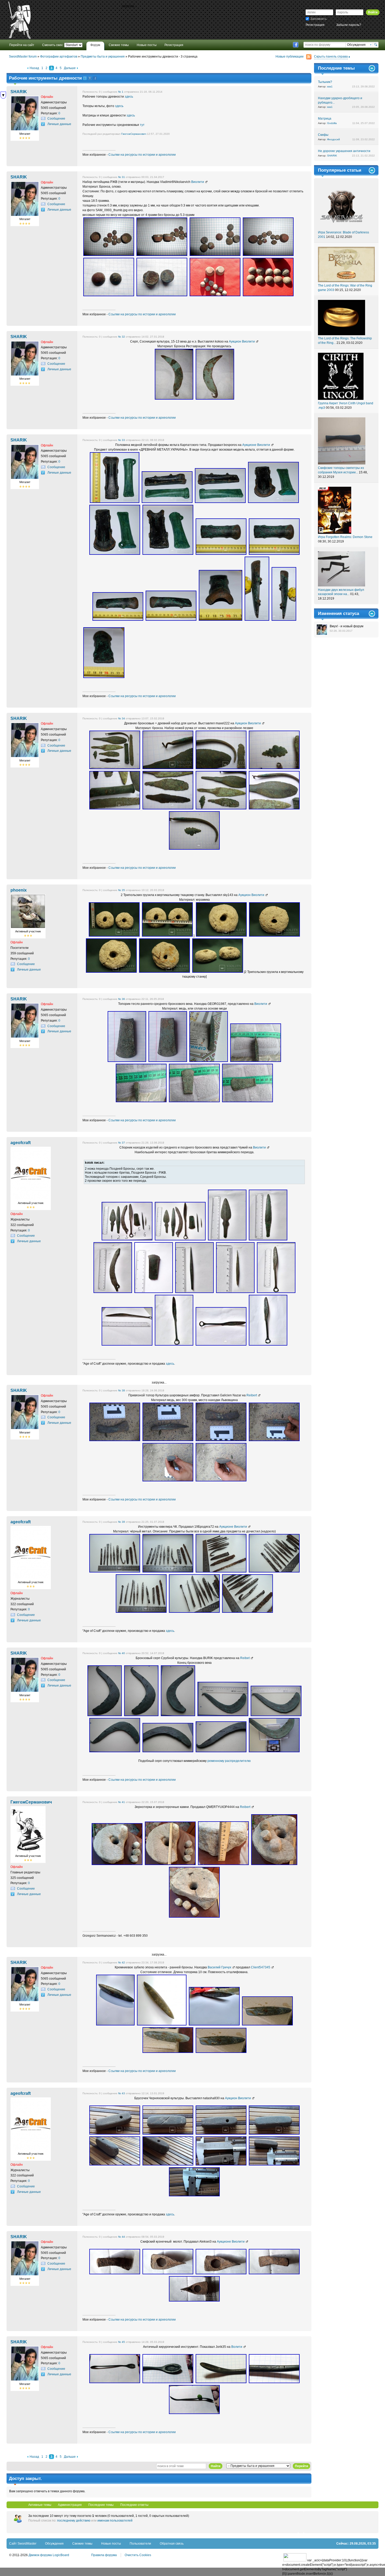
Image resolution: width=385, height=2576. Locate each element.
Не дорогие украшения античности (344, 151)
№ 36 (122, 999)
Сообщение (56, 119)
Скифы (323, 135)
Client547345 (261, 1967)
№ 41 (122, 1802)
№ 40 (122, 1653)
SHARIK (332, 156)
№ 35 (122, 890)
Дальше (70, 68)
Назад (34, 68)
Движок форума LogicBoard (49, 2555)
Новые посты (111, 2544)
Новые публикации (290, 57)
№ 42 (122, 1962)
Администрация (70, 2505)
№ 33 (122, 440)
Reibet (245, 1658)
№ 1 (121, 92)
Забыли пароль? (349, 25)
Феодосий (334, 139)
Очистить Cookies (138, 2555)
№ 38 (122, 1390)
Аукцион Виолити (242, 341)
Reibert (252, 1395)
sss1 (330, 86)
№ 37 (122, 1143)
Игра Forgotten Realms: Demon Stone (345, 537)
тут (142, 125)
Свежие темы (82, 2544)
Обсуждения (54, 2544)
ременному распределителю (229, 1761)
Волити (237, 2347)
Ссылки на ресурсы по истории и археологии (142, 155)
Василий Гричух (219, 1967)
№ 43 (122, 2093)
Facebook (296, 45)
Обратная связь (172, 2544)
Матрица (325, 119)
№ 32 (122, 337)
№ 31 (122, 177)
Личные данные (59, 124)
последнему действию (74, 2521)
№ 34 (122, 718)
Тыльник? (325, 82)
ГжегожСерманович (134, 134)
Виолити (198, 182)
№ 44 (122, 2237)
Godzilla (332, 123)
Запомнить (318, 19)
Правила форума (104, 2555)
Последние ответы (134, 2505)
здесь (129, 97)
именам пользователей (115, 2521)
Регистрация (315, 25)
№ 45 (122, 2342)
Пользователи (140, 2544)
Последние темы (101, 2505)
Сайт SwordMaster (23, 2544)
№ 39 (122, 1522)
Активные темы (40, 2505)
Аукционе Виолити (256, 445)
